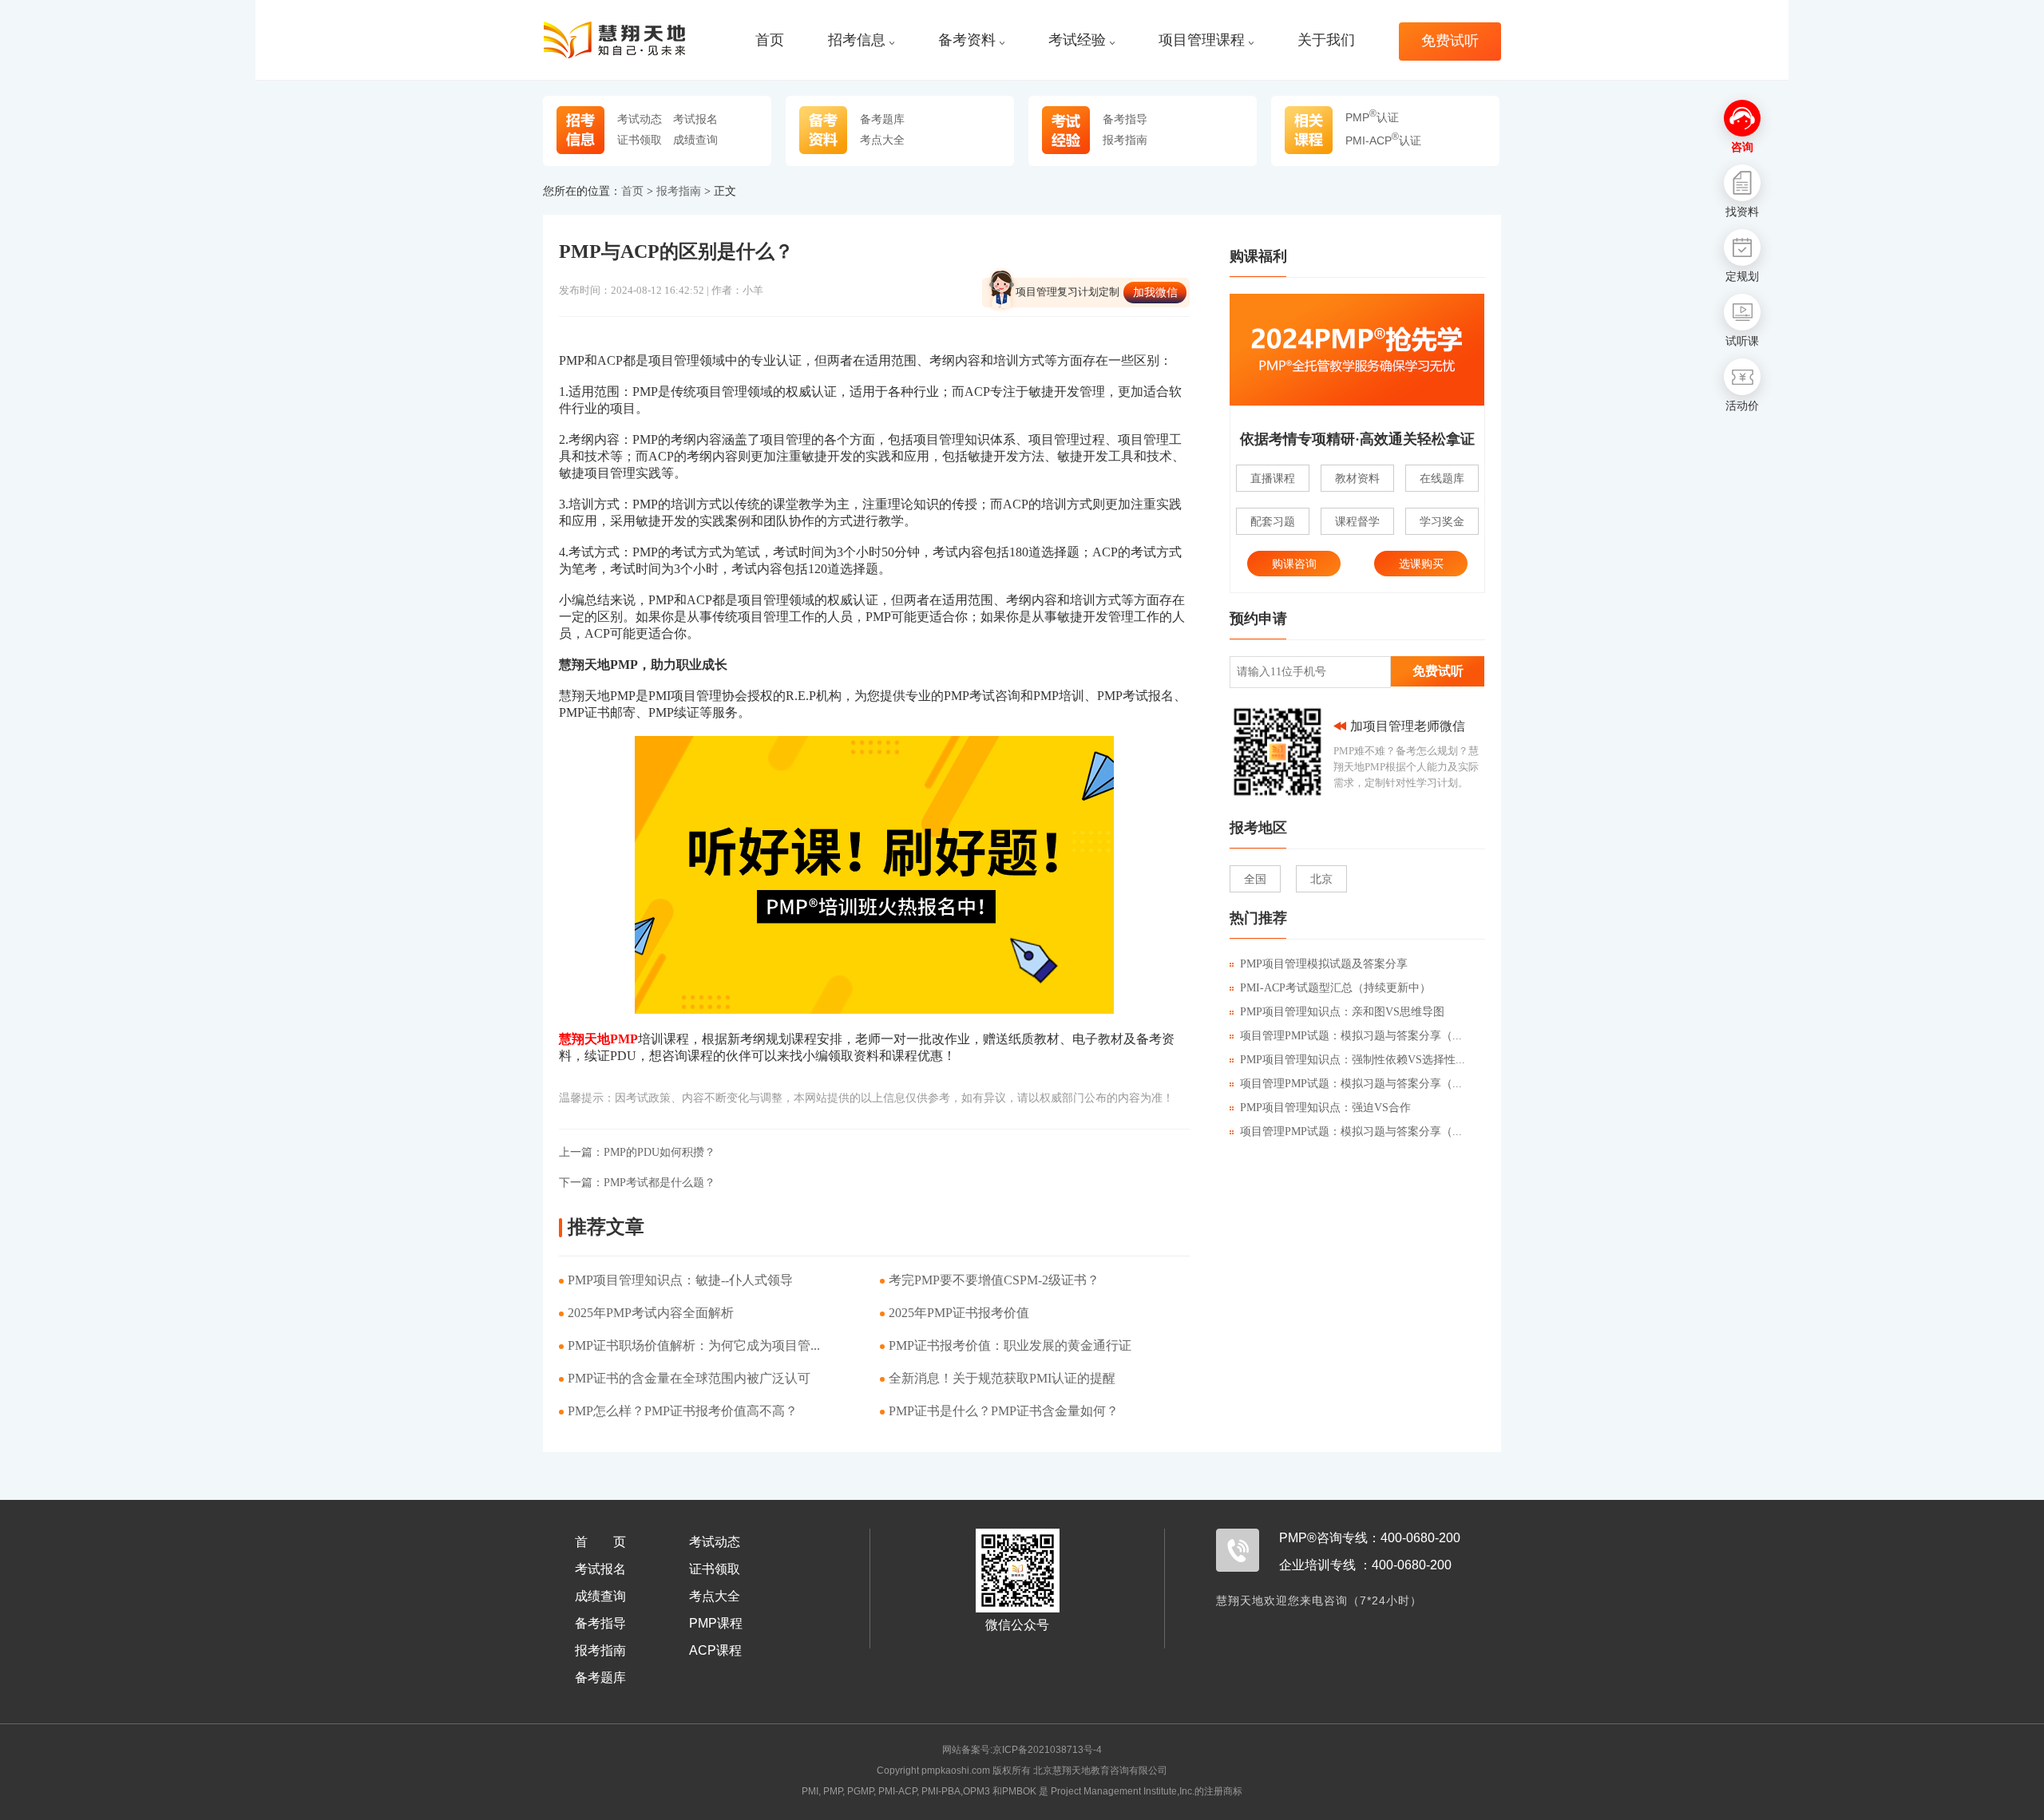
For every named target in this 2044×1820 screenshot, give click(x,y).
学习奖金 (1442, 521)
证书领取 (640, 140)
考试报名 (695, 119)
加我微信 (1155, 292)
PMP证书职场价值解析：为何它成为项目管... (694, 1345)
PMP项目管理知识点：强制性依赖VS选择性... (1353, 1060)
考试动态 (640, 119)
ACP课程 (715, 1650)
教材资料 (1357, 478)
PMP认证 (1372, 117)
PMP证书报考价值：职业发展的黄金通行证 (1010, 1345)
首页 (770, 40)
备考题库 (882, 119)
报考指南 (1125, 140)
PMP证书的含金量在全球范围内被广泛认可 (689, 1378)
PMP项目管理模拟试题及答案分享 (1324, 964)
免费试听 (1450, 41)
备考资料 (967, 40)
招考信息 (857, 40)
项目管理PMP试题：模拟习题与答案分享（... (1351, 1036)
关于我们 (1326, 40)
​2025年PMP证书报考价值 (959, 1313)
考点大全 (882, 140)
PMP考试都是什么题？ (637, 1183)
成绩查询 (695, 140)
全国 (1255, 879)
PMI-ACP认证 (1383, 140)
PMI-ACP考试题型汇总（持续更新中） (1335, 988)
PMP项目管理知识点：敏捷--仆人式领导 (680, 1280)
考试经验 (1077, 40)
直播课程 (1273, 478)
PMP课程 (716, 1623)
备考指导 (1125, 119)
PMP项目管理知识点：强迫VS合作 (1325, 1108)
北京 (1321, 879)
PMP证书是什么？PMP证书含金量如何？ (1004, 1411)
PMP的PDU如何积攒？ (637, 1152)
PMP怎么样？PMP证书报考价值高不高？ (683, 1411)
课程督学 (1357, 521)
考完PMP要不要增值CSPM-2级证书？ (994, 1280)
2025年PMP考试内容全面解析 (651, 1313)
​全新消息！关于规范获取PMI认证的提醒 (1002, 1378)
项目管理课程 (1202, 40)
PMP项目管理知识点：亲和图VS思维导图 (1342, 1012)
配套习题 (1273, 521)
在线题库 (1442, 478)
